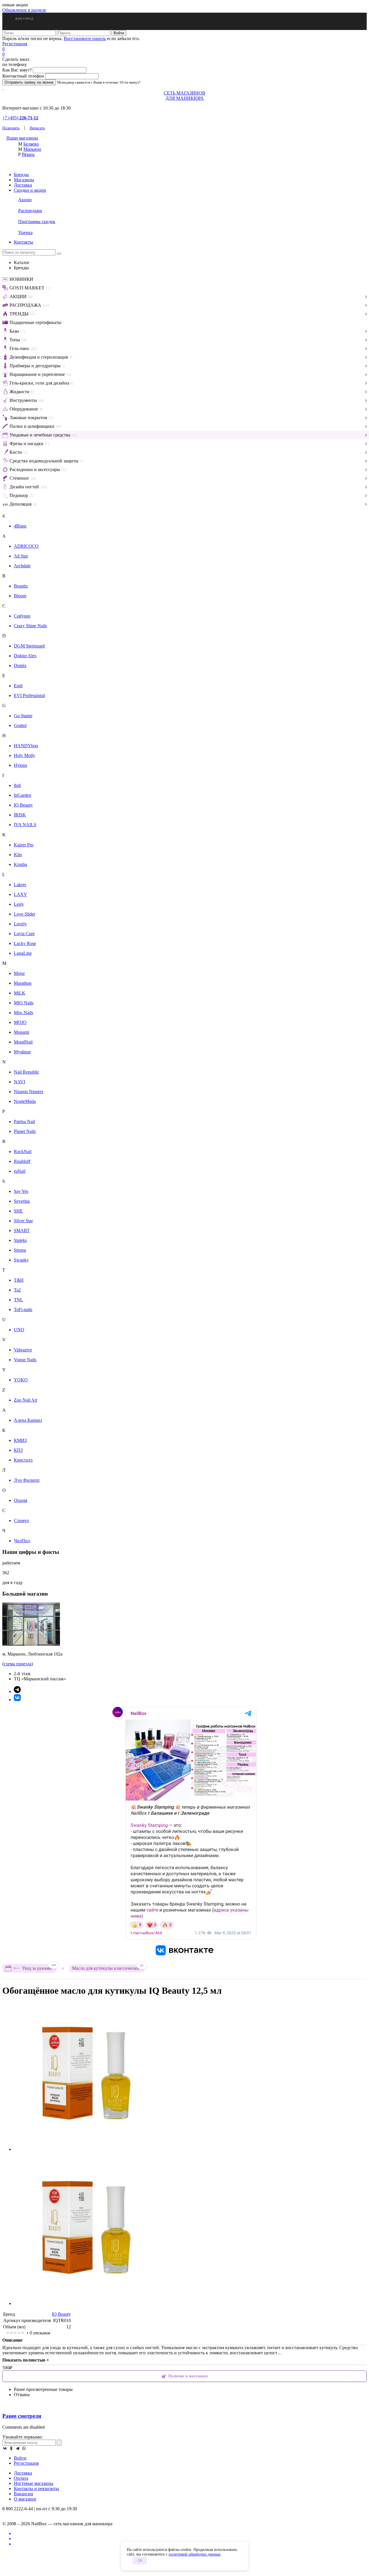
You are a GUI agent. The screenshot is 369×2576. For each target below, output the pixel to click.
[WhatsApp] (24, 2448)
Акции (25, 200)
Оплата (21, 2478)
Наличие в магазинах (188, 2376)
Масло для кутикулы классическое (108, 1968)
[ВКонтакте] (5, 2448)
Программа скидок (37, 222)
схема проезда (18, 1664)
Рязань (28, 154)
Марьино (32, 149)
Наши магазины (22, 138)
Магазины (24, 180)
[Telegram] (18, 2448)
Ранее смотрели (22, 2416)
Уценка (25, 232)
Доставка (23, 185)
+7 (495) (20, 118)
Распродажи (30, 211)
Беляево (31, 144)
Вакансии (23, 2494)
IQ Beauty (61, 2314)
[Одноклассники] (11, 2448)
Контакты (23, 242)
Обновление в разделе (24, 10)
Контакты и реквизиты (36, 2489)
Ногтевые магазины (34, 2483)
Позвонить (11, 128)
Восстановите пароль (85, 38)
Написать (37, 128)
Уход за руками (39, 1967)
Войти (20, 2458)
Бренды (21, 175)
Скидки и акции (30, 190)
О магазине (25, 2499)
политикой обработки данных (195, 2554)
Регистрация (15, 44)
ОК (140, 2561)
